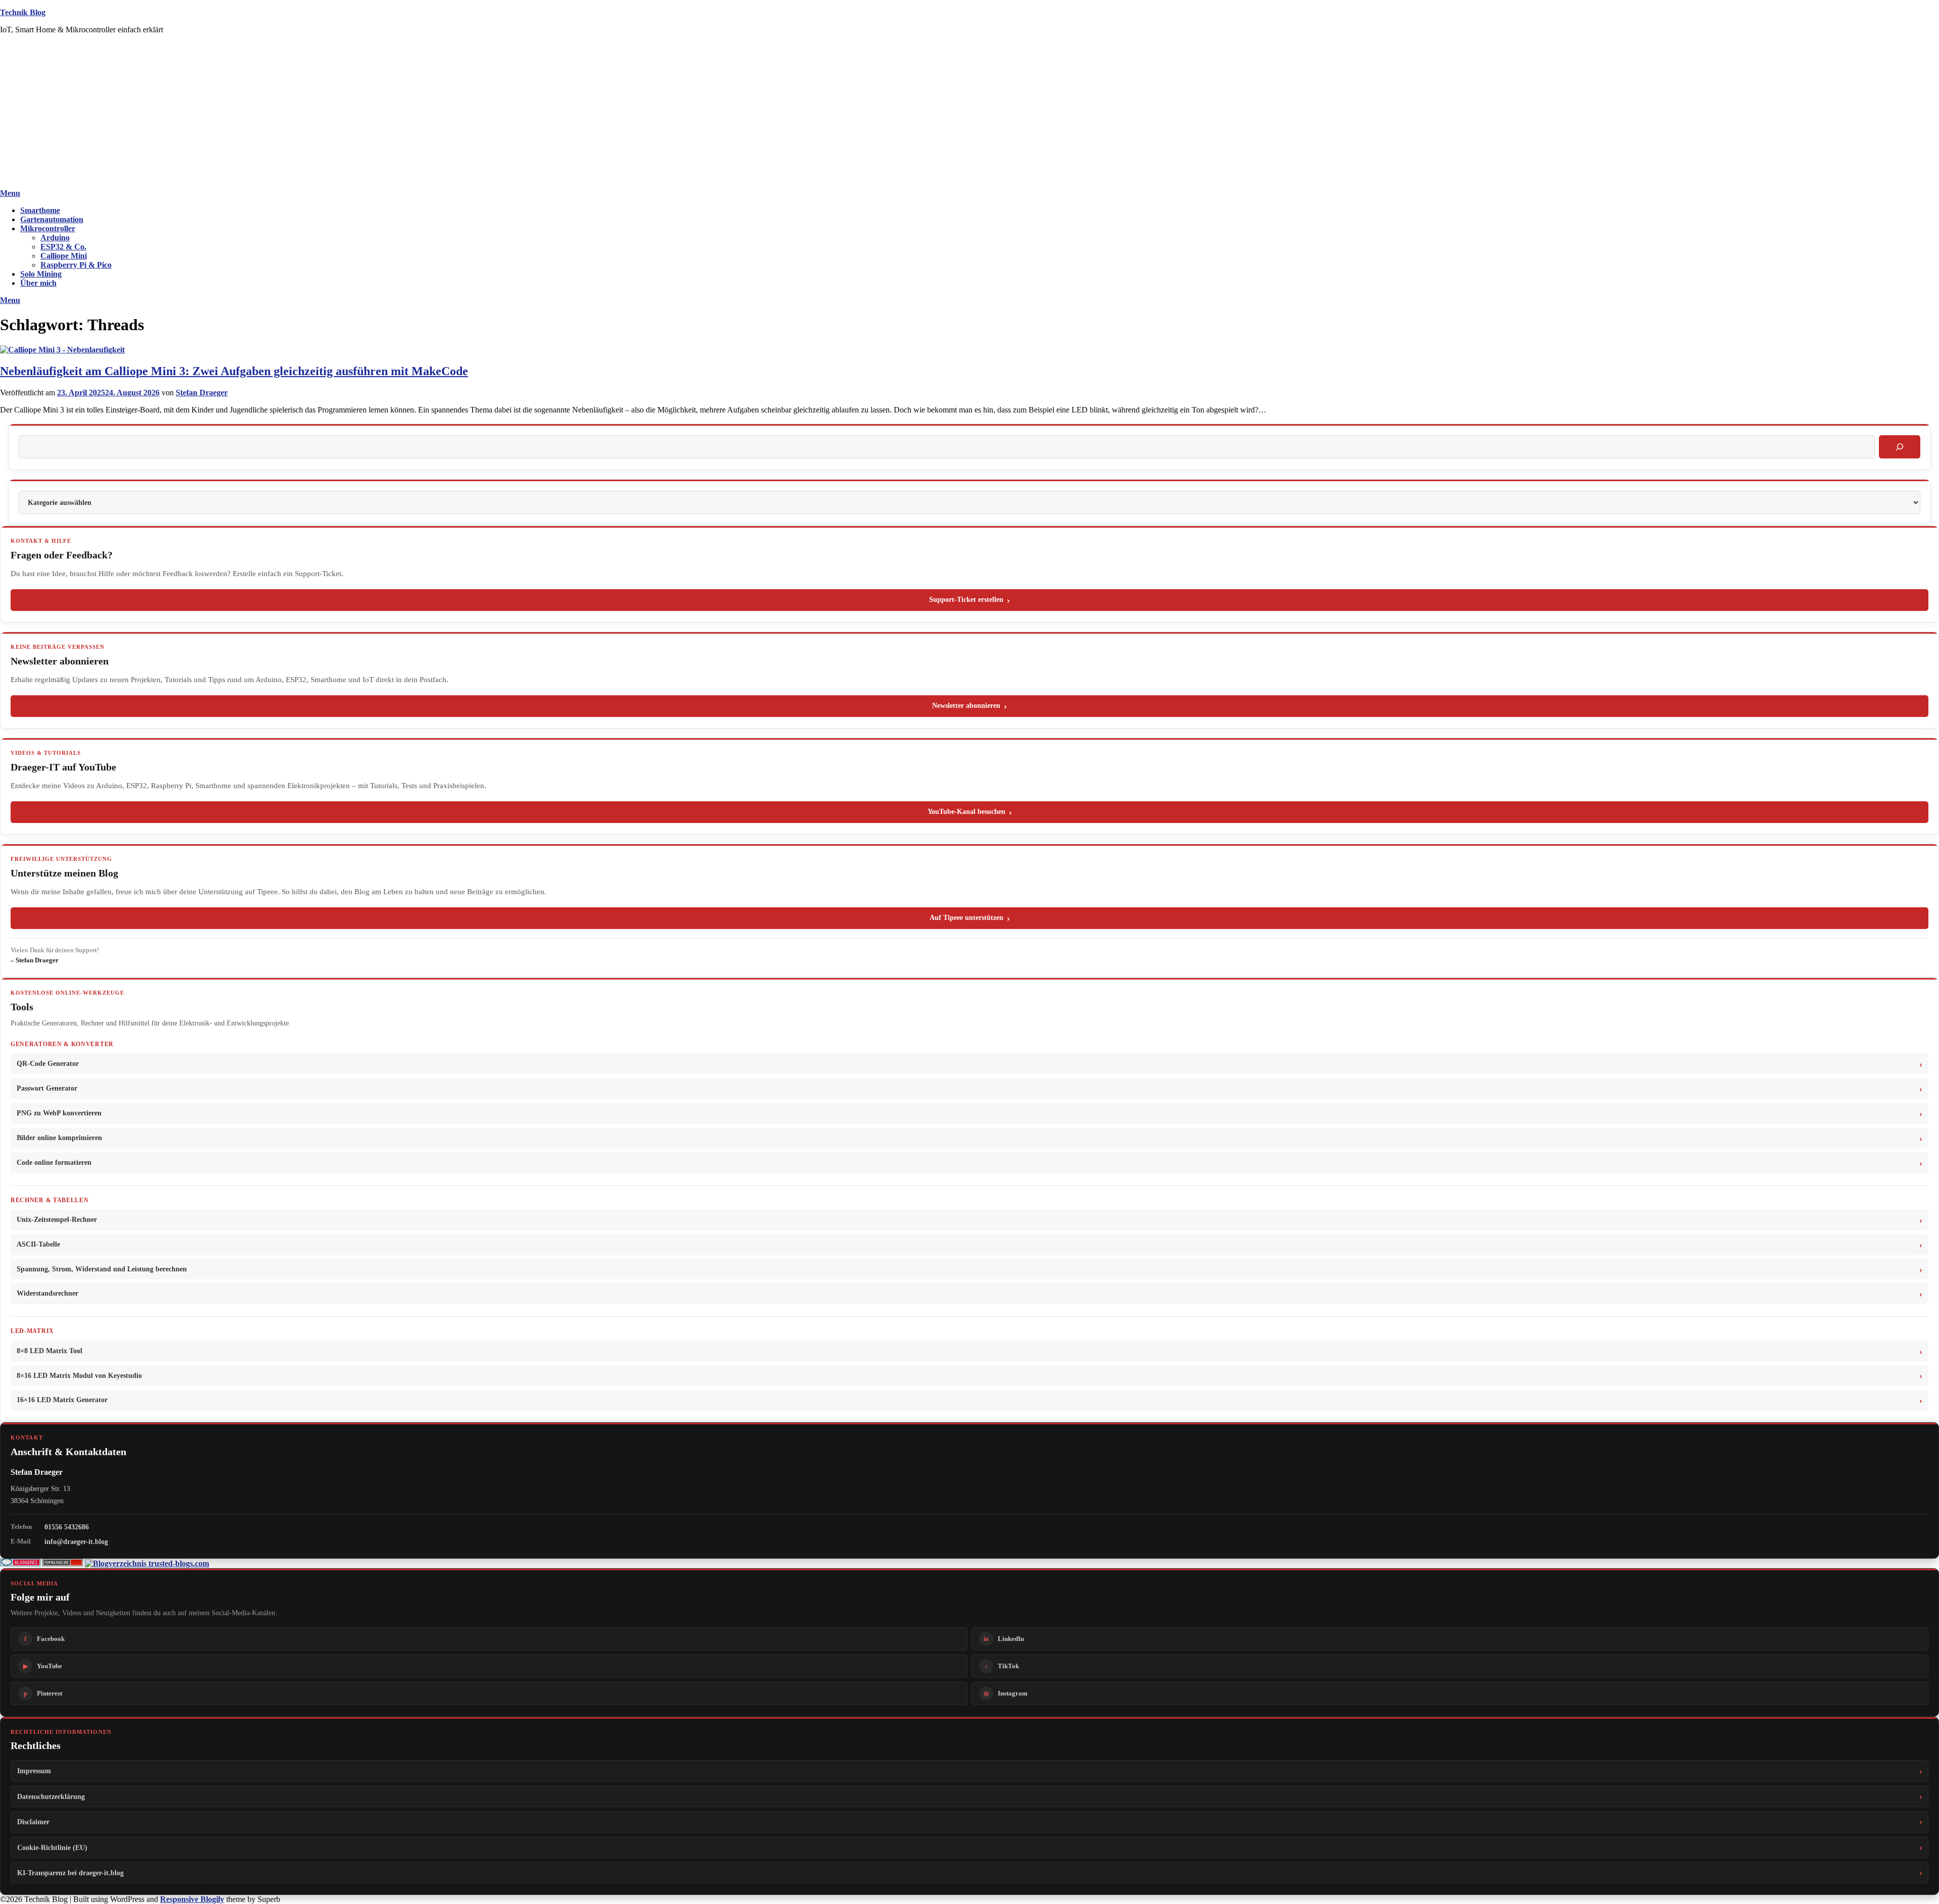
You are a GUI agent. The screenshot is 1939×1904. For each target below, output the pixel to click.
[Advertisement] (970, 113)
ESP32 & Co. (63, 247)
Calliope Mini (64, 256)
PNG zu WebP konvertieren (59, 1113)
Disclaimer (33, 1822)
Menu (10, 193)
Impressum (34, 1771)
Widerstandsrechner (47, 1293)
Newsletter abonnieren (966, 706)
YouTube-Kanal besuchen (966, 812)
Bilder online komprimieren (59, 1138)
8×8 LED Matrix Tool (49, 1351)
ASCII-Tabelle (38, 1244)
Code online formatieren (54, 1163)
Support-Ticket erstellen (966, 600)
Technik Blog (23, 12)
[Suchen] (1900, 447)
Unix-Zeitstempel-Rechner (57, 1220)
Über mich (38, 283)
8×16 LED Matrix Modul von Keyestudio (79, 1376)
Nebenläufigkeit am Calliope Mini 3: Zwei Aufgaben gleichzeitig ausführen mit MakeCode (234, 371)
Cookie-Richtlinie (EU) (52, 1847)
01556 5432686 (67, 1527)
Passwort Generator (47, 1088)
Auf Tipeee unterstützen (966, 918)
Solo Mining (41, 274)
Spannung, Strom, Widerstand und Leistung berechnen (102, 1269)
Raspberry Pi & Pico (76, 265)
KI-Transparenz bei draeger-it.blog (70, 1873)
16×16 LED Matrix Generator (62, 1400)
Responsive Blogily (192, 1899)
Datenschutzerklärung (51, 1796)
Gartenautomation (52, 219)
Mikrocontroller (48, 228)
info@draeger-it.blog (76, 1541)
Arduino (55, 238)
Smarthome (40, 210)
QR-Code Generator (48, 1064)
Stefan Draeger (202, 393)
